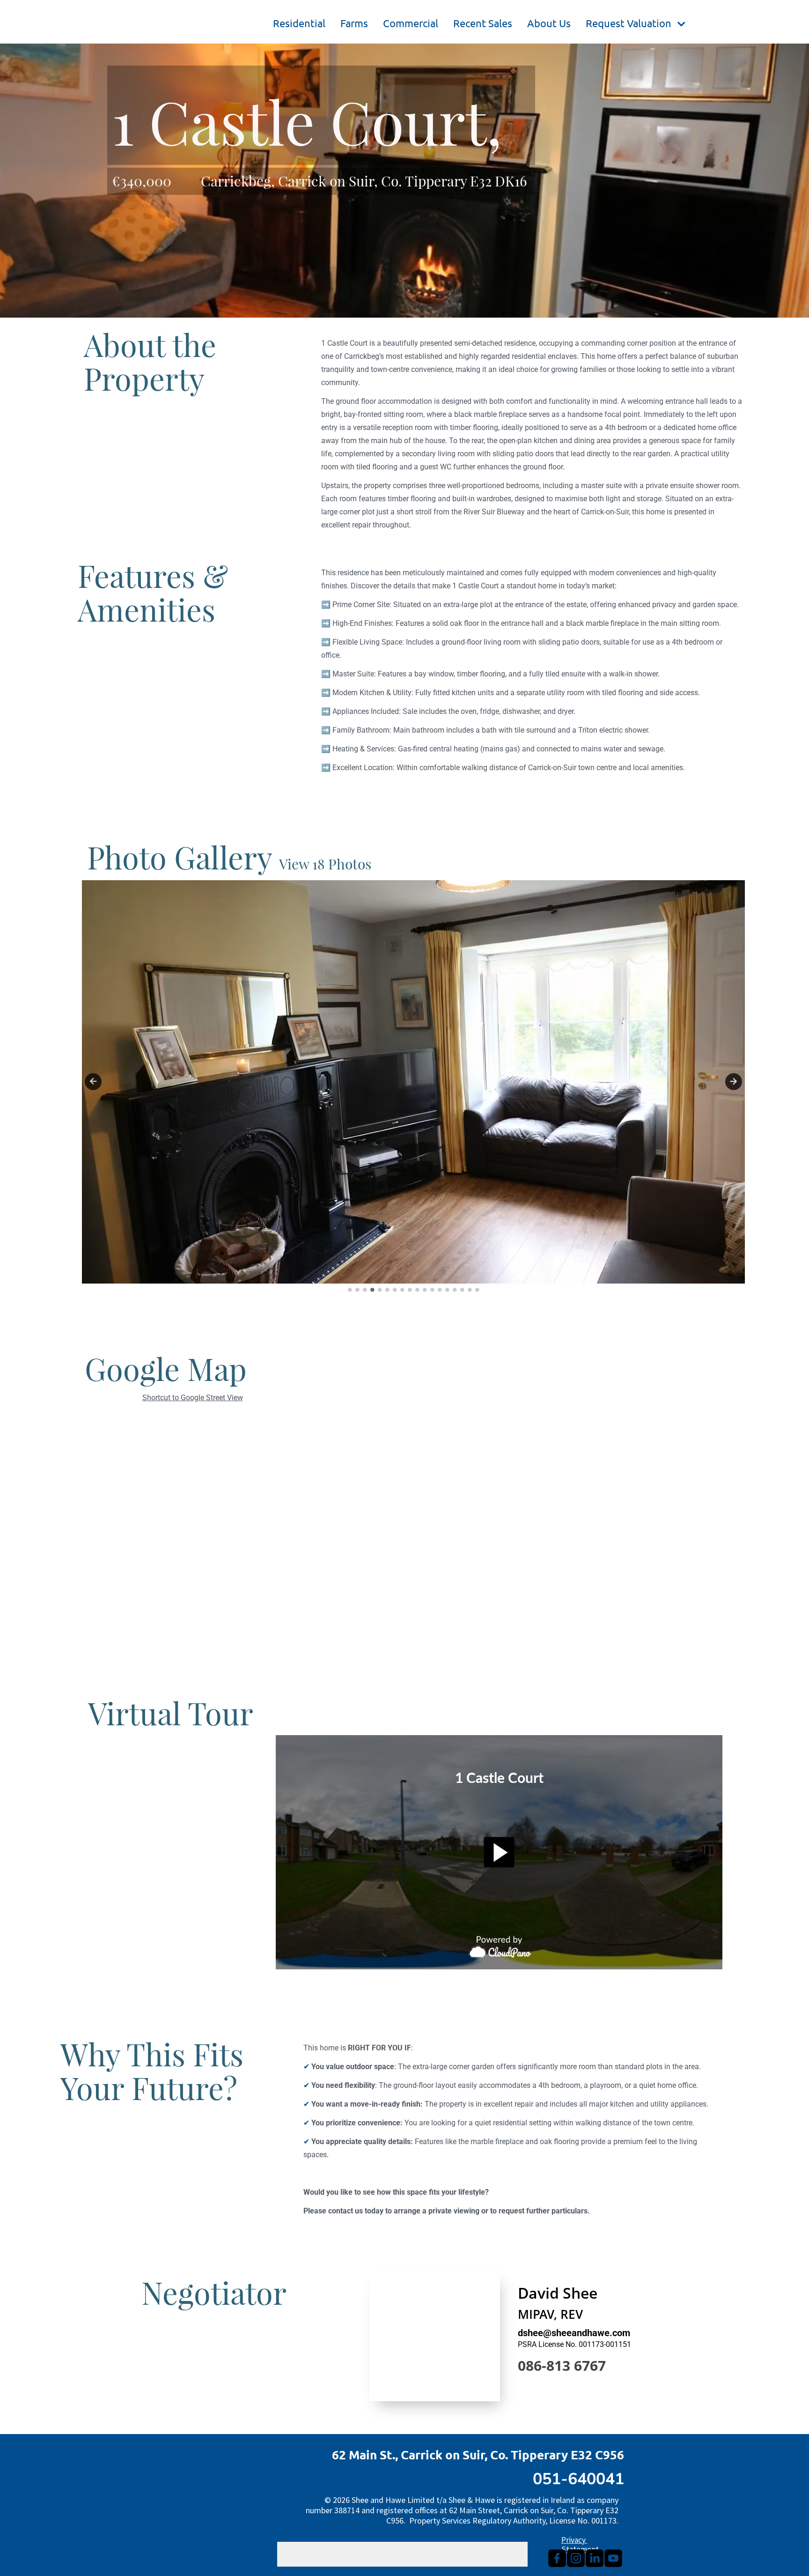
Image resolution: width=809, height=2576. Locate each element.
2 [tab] (357, 1290)
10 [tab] (417, 1290)
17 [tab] (470, 1290)
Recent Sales (483, 23)
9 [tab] (410, 1290)
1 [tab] (350, 1290)
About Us (549, 23)
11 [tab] (425, 1290)
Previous (93, 1082)
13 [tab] (440, 1290)
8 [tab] (402, 1290)
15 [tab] (455, 1290)
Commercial (411, 23)
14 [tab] (447, 1290)
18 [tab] (477, 1290)
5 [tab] (380, 1290)
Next (734, 1082)
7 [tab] (395, 1290)
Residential (299, 23)
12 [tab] (432, 1290)
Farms (354, 23)
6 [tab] (387, 1290)
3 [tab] (365, 1290)
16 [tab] (462, 1290)
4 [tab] (372, 1290)
